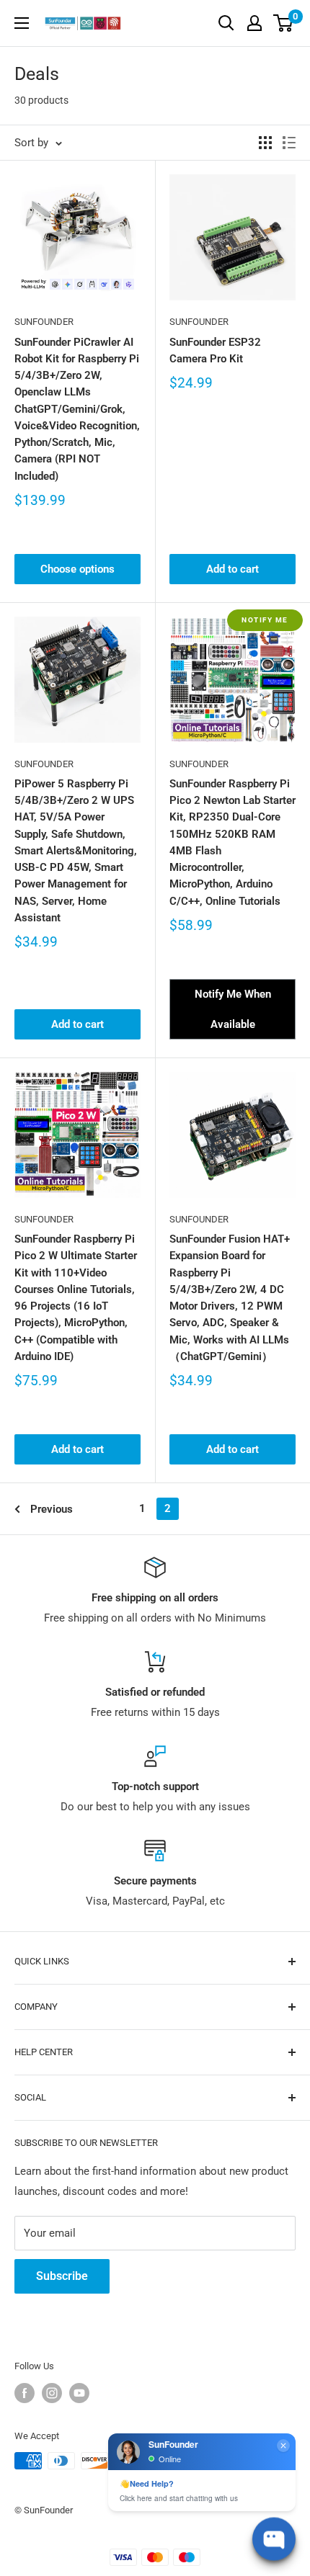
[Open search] (226, 23)
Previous (52, 1509)
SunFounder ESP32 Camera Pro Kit (215, 350)
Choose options (77, 569)
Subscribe (62, 2276)
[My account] (254, 23)
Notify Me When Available (233, 1009)
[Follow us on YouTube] (79, 2393)
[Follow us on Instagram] (52, 2393)
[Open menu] (22, 23)
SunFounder (44, 322)
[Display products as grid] (265, 143)
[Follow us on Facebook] (25, 2393)
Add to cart (232, 569)
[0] (284, 23)
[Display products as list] (289, 143)
